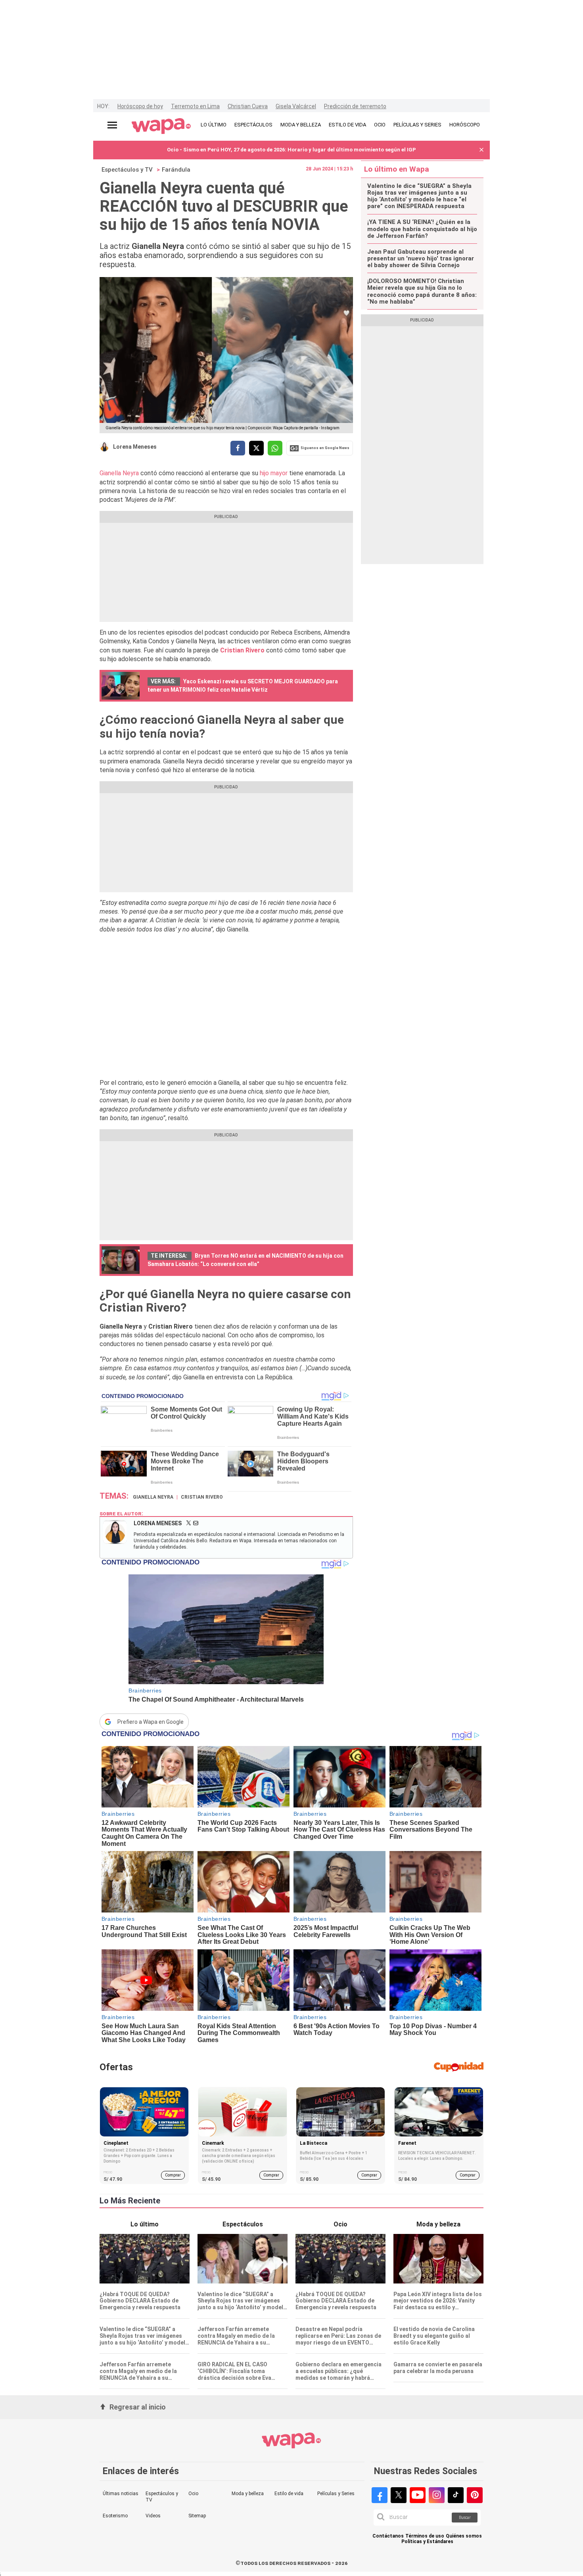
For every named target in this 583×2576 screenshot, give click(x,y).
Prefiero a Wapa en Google (151, 1722)
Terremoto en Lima (195, 106)
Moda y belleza (248, 2494)
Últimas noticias (121, 2494)
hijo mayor (274, 473)
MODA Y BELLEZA (301, 125)
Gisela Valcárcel (296, 106)
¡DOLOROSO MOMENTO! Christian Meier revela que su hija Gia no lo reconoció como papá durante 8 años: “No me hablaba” (422, 292)
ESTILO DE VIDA (347, 125)
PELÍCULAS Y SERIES (417, 125)
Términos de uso (425, 2536)
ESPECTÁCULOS (253, 125)
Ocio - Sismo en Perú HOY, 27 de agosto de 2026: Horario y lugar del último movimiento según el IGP (291, 150)
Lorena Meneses (135, 447)
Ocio (193, 2494)
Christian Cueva (248, 106)
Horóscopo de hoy (140, 106)
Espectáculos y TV (127, 170)
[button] (481, 150)
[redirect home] (161, 126)
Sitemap (197, 2516)
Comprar (173, 2175)
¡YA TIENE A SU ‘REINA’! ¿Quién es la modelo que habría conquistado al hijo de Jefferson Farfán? (422, 229)
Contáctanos (388, 2536)
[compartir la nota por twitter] (256, 448)
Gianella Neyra (119, 473)
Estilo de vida (289, 2494)
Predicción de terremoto (355, 106)
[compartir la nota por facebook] (238, 448)
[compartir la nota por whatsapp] (275, 448)
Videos (153, 2516)
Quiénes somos (464, 2536)
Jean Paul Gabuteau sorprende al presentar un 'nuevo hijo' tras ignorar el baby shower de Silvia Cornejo (421, 259)
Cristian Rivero (202, 1497)
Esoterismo (115, 2516)
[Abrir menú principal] (112, 125)
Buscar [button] (465, 2518)
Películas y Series (336, 2494)
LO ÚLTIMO (214, 125)
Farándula (176, 170)
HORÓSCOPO (465, 125)
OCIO (380, 125)
